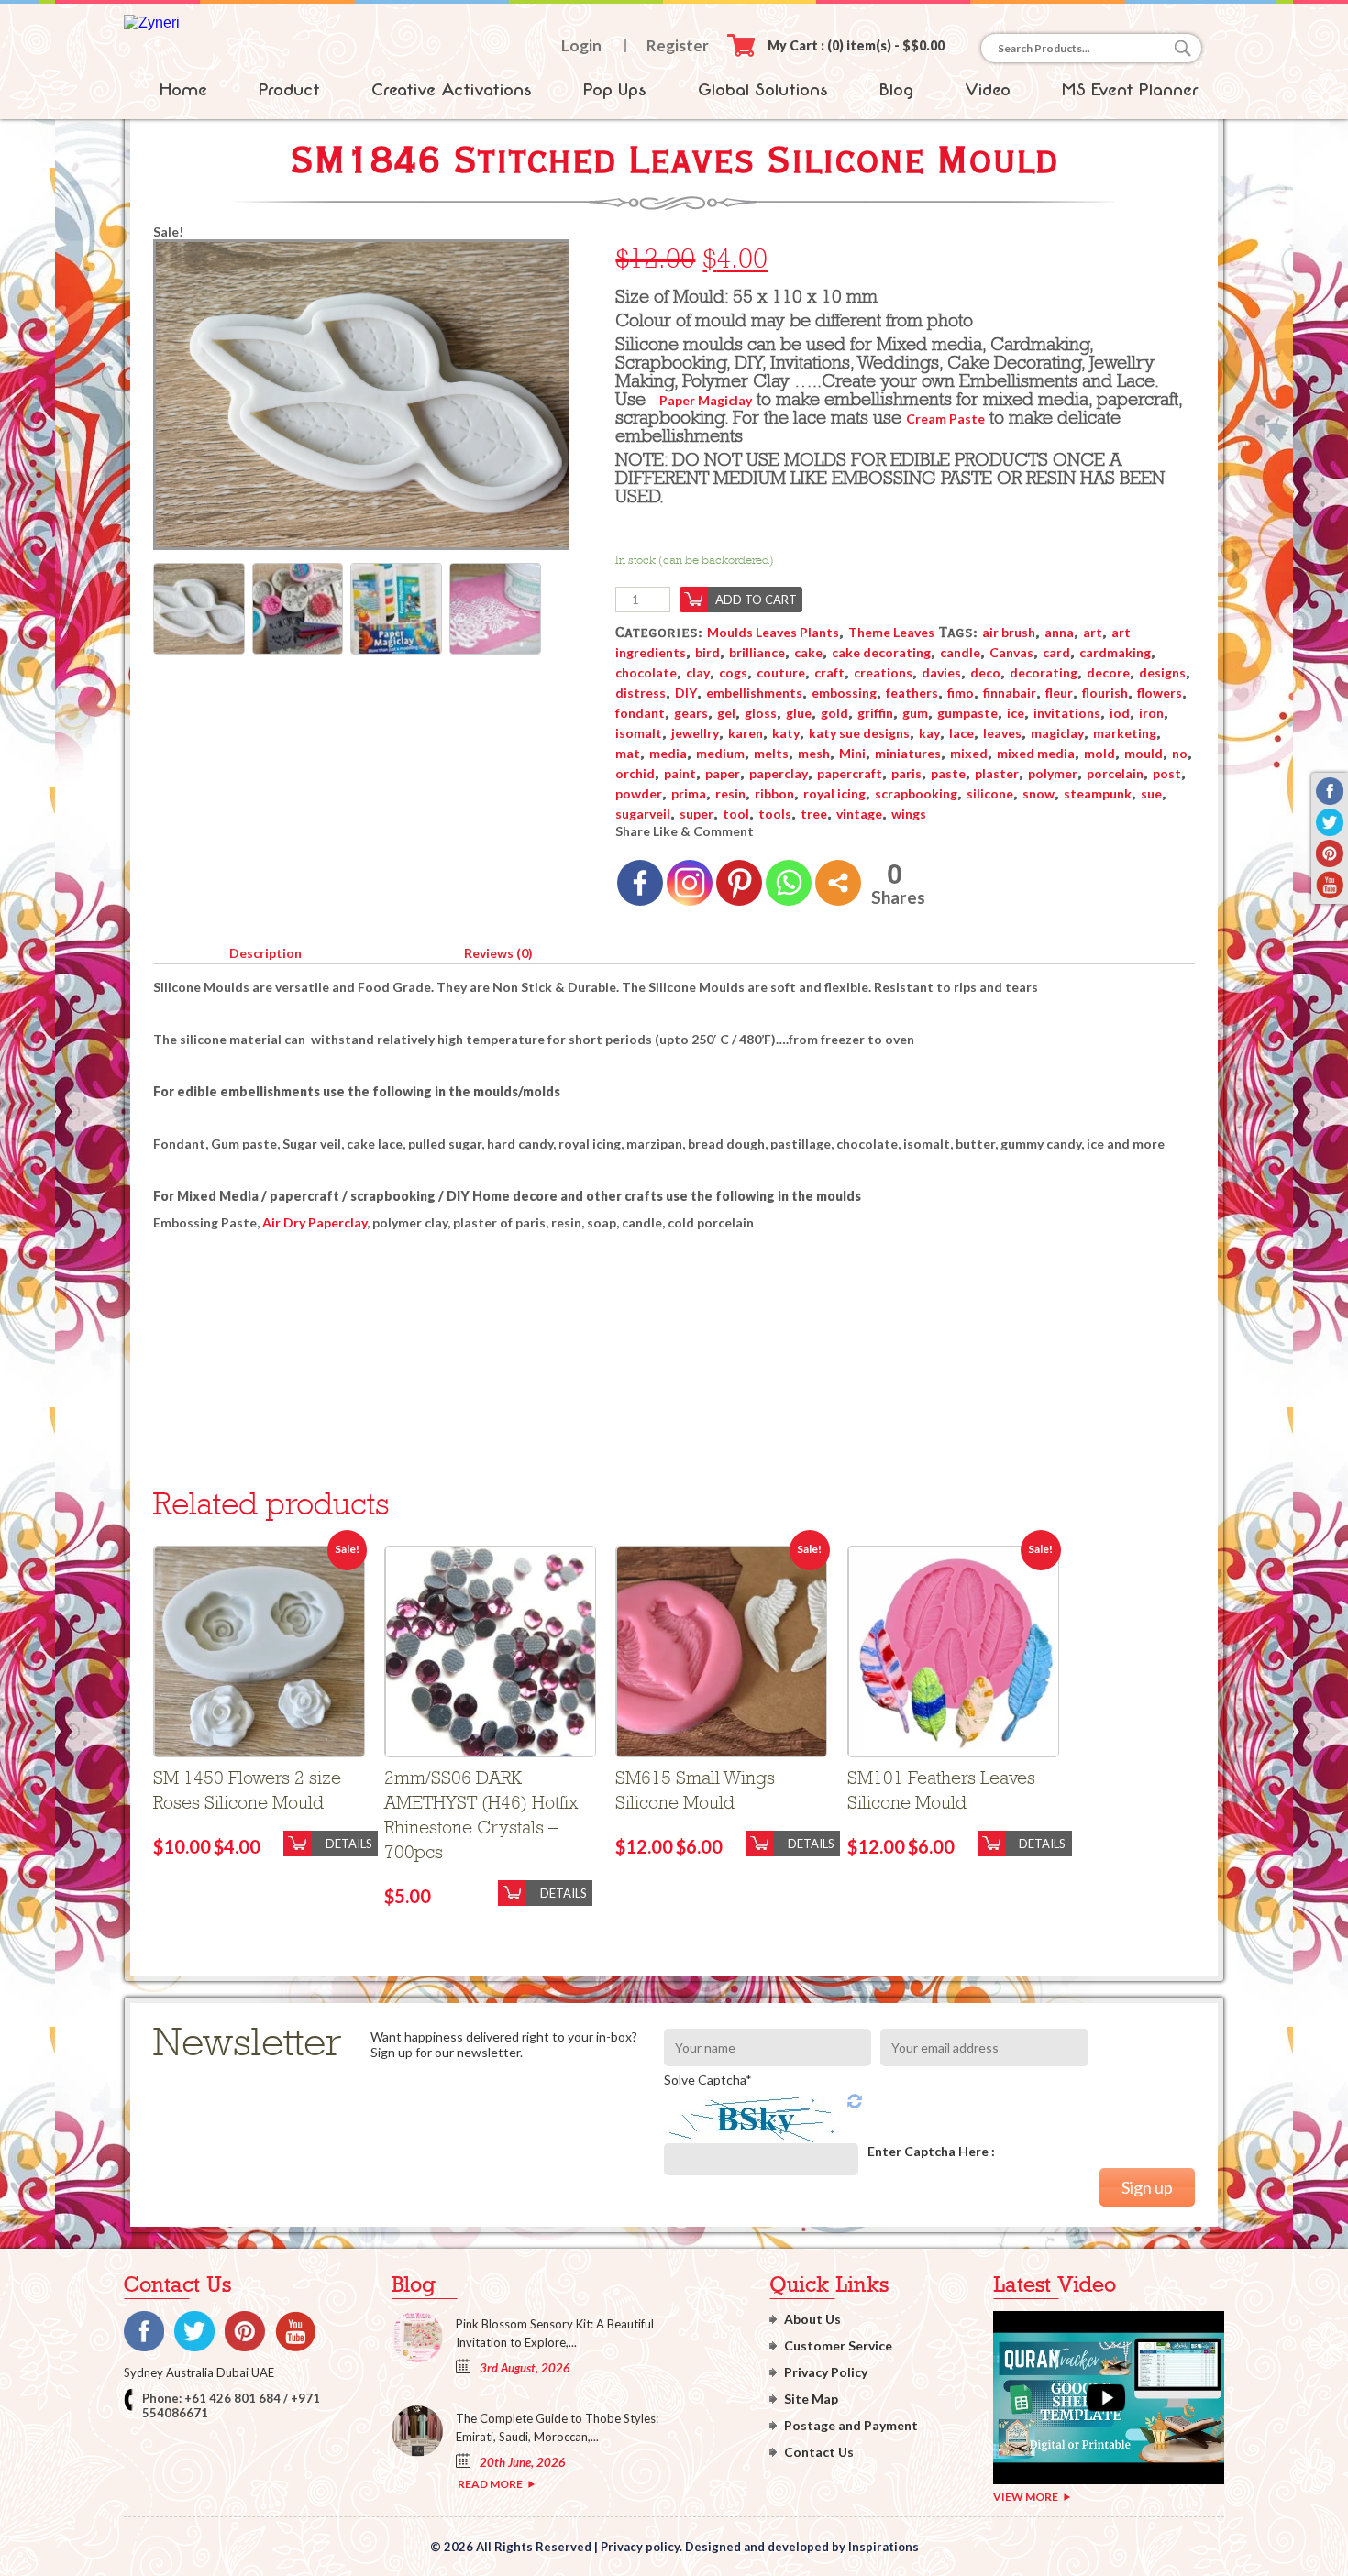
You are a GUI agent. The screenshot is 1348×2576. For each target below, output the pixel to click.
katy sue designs (859, 733)
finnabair (1010, 693)
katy (786, 733)
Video (988, 90)
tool (736, 814)
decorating (1044, 672)
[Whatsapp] (789, 883)
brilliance (757, 652)
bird (707, 652)
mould (1144, 753)
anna (1059, 632)
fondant (640, 713)
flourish (1105, 693)
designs (1162, 672)
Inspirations (884, 2547)
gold (834, 713)
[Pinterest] (739, 883)
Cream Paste (945, 418)
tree (814, 814)
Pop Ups (615, 90)
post (1167, 773)
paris (906, 773)
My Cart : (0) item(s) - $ (856, 45)
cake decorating (881, 652)
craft (829, 672)
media (668, 753)
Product (289, 90)
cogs (733, 672)
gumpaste (967, 713)
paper (723, 773)
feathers (912, 693)
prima (689, 793)
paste (948, 773)
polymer (1053, 773)
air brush (1009, 632)
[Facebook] (640, 883)
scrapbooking (916, 793)
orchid (635, 773)
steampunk (1098, 793)
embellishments (754, 693)
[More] (838, 883)
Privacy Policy (826, 2372)
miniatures (908, 753)
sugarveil (643, 814)
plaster (997, 773)
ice (1016, 713)
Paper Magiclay (706, 400)
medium (720, 753)
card (1056, 652)
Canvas (1011, 652)
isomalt (639, 733)
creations (883, 672)
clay (698, 672)
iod (1120, 713)
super (696, 814)
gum (915, 713)
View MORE (1026, 2497)
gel (726, 713)
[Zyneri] (152, 22)
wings (909, 814)
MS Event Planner (1130, 90)
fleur (1059, 693)
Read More (490, 2484)
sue (1151, 793)
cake (808, 652)
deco (985, 672)
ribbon (774, 793)
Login (581, 45)
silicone (990, 793)
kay (929, 733)
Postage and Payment (851, 2425)
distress (641, 693)
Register (678, 45)
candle (960, 652)
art (1093, 632)
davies (941, 672)
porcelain (1115, 773)
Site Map (811, 2399)
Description (265, 953)
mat (628, 753)
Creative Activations (452, 90)
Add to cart (756, 600)
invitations (1067, 713)
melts (771, 753)
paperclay (779, 773)
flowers (1160, 693)
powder (639, 793)
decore (1108, 672)
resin (730, 793)
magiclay (1057, 733)
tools (775, 814)
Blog (896, 90)
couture (781, 672)
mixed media (1036, 753)
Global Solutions (763, 90)
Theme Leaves (891, 632)
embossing (844, 693)
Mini (852, 753)
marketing (1125, 733)
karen (746, 733)
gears (691, 713)
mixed (969, 753)
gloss (761, 713)
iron (1151, 713)
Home (183, 90)
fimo (961, 693)
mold (1099, 753)
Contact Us (819, 2452)
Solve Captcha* (708, 2080)
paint (680, 773)
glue (799, 713)
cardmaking (1115, 652)
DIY (686, 693)
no (1180, 753)
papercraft (850, 773)
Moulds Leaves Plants (773, 632)
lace (961, 733)
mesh (814, 753)
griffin (875, 713)
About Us (812, 2319)
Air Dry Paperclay (315, 1222)
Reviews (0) (498, 953)
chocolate (646, 672)
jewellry (695, 733)
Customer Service (838, 2345)
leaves (1002, 733)
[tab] (265, 950)
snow (1039, 793)
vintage (859, 814)
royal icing (834, 793)
